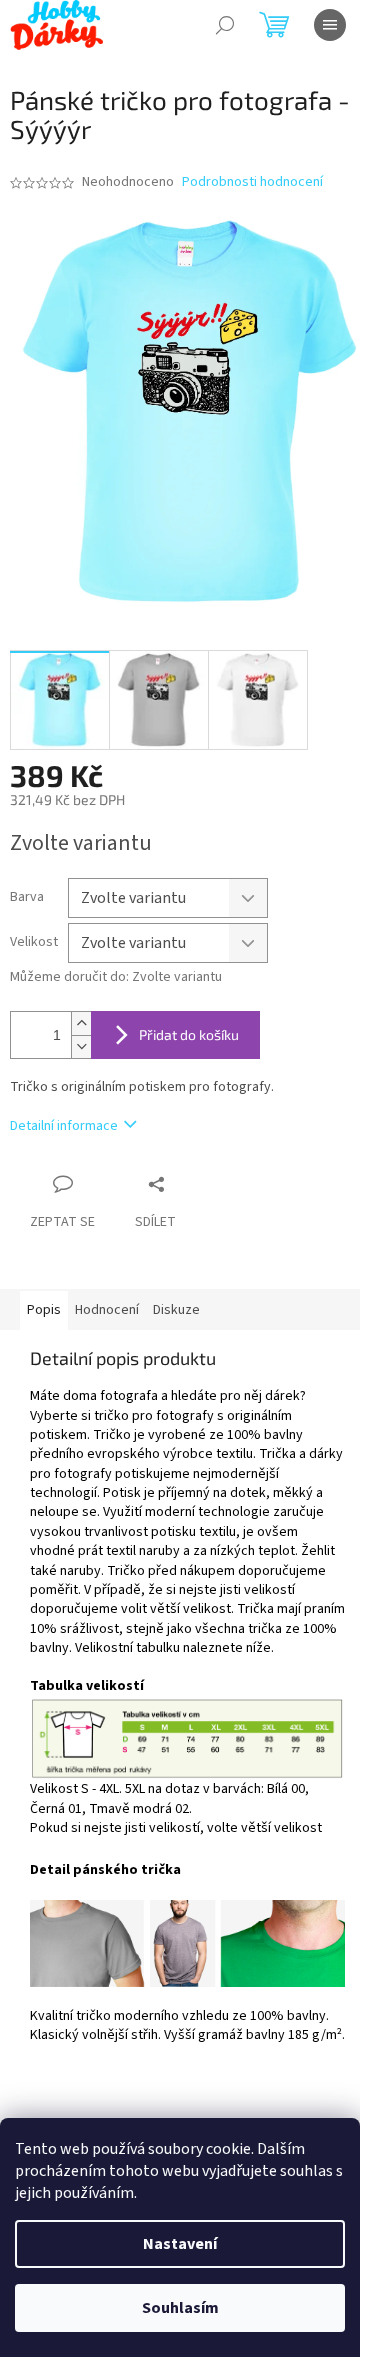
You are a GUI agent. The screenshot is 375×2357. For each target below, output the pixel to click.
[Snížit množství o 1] (81, 1046)
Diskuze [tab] (176, 1310)
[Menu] (330, 25)
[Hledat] (225, 25)
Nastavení (180, 2244)
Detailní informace (64, 1126)
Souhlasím (180, 2308)
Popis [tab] (44, 1310)
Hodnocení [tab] (107, 1310)
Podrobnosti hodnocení (252, 182)
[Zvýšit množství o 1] (81, 1023)
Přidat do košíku (189, 1034)
